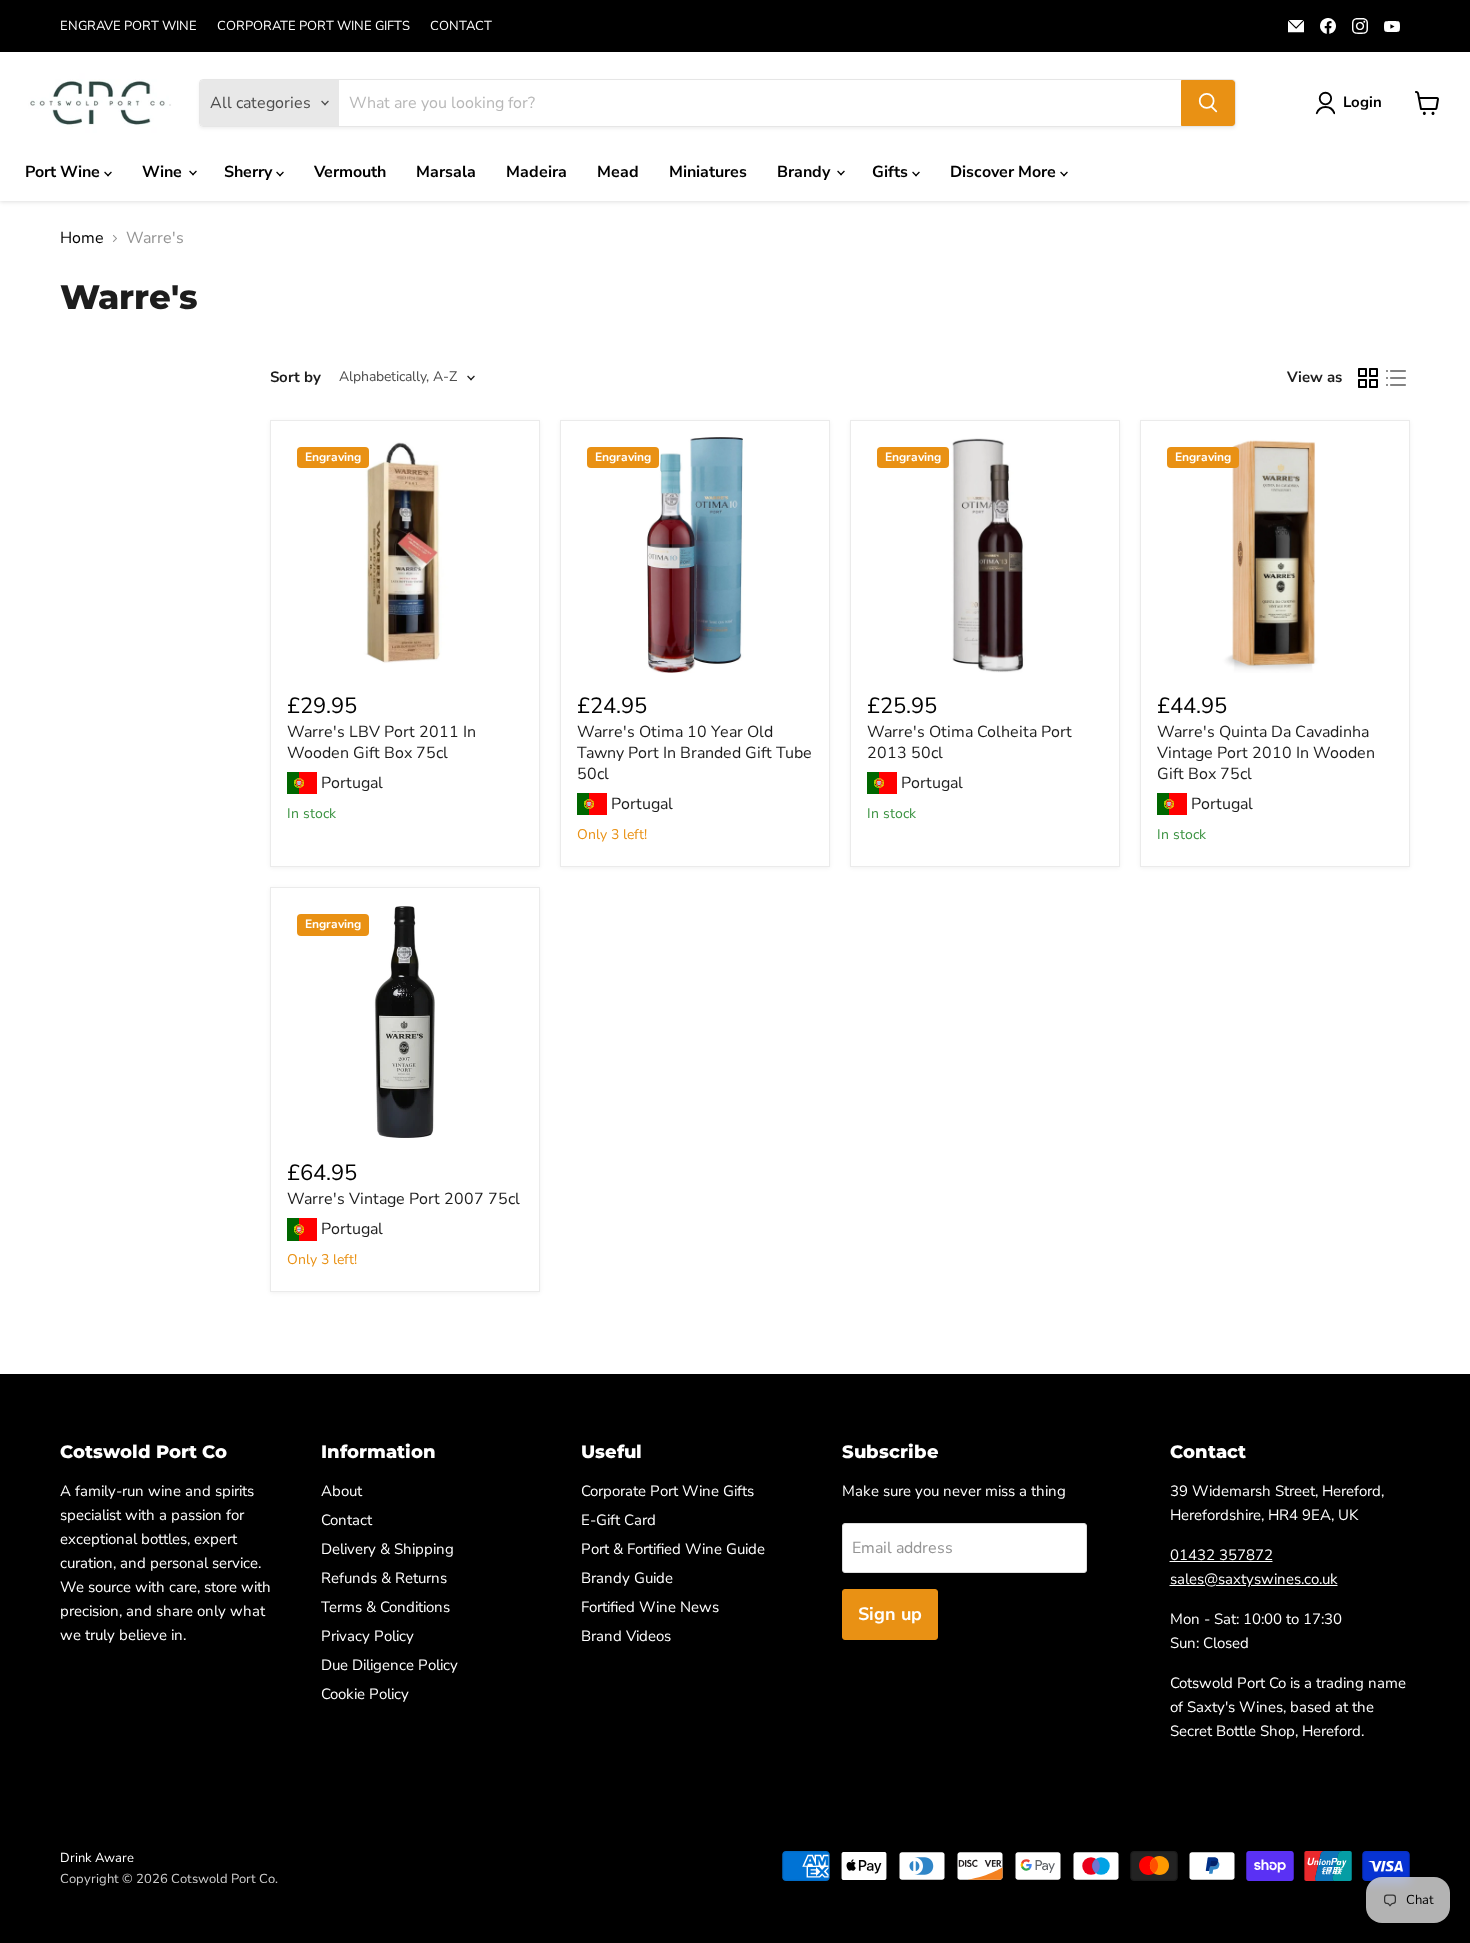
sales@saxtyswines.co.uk (1254, 1579)
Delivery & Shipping (387, 1549)
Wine (164, 172)
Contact (346, 1520)
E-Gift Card (618, 1520)
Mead (618, 172)
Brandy (805, 172)
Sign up (890, 1614)
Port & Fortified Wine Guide (673, 1549)
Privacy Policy (367, 1636)
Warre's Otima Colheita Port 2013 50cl (969, 742)
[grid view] (1368, 378)
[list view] (1396, 378)
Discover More (1005, 172)
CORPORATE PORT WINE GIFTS (313, 26)
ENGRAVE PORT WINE (128, 26)
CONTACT (461, 26)
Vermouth (350, 172)
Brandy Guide (627, 1578)
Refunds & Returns (384, 1578)
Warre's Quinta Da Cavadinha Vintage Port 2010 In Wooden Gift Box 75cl (1266, 753)
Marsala (446, 172)
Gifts (892, 172)
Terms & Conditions (385, 1607)
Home (82, 238)
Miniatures (708, 172)
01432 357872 (1221, 1555)
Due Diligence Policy (389, 1665)
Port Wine (64, 172)
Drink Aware (97, 1858)
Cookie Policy (365, 1694)
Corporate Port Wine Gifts (667, 1491)
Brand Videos (626, 1636)
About (341, 1491)
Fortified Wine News (650, 1607)
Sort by (295, 377)
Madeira (536, 172)
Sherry (250, 172)
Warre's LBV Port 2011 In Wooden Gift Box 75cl (381, 742)
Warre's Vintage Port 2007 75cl (403, 1199)
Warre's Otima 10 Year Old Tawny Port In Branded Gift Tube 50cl (694, 753)
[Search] (1208, 103)
